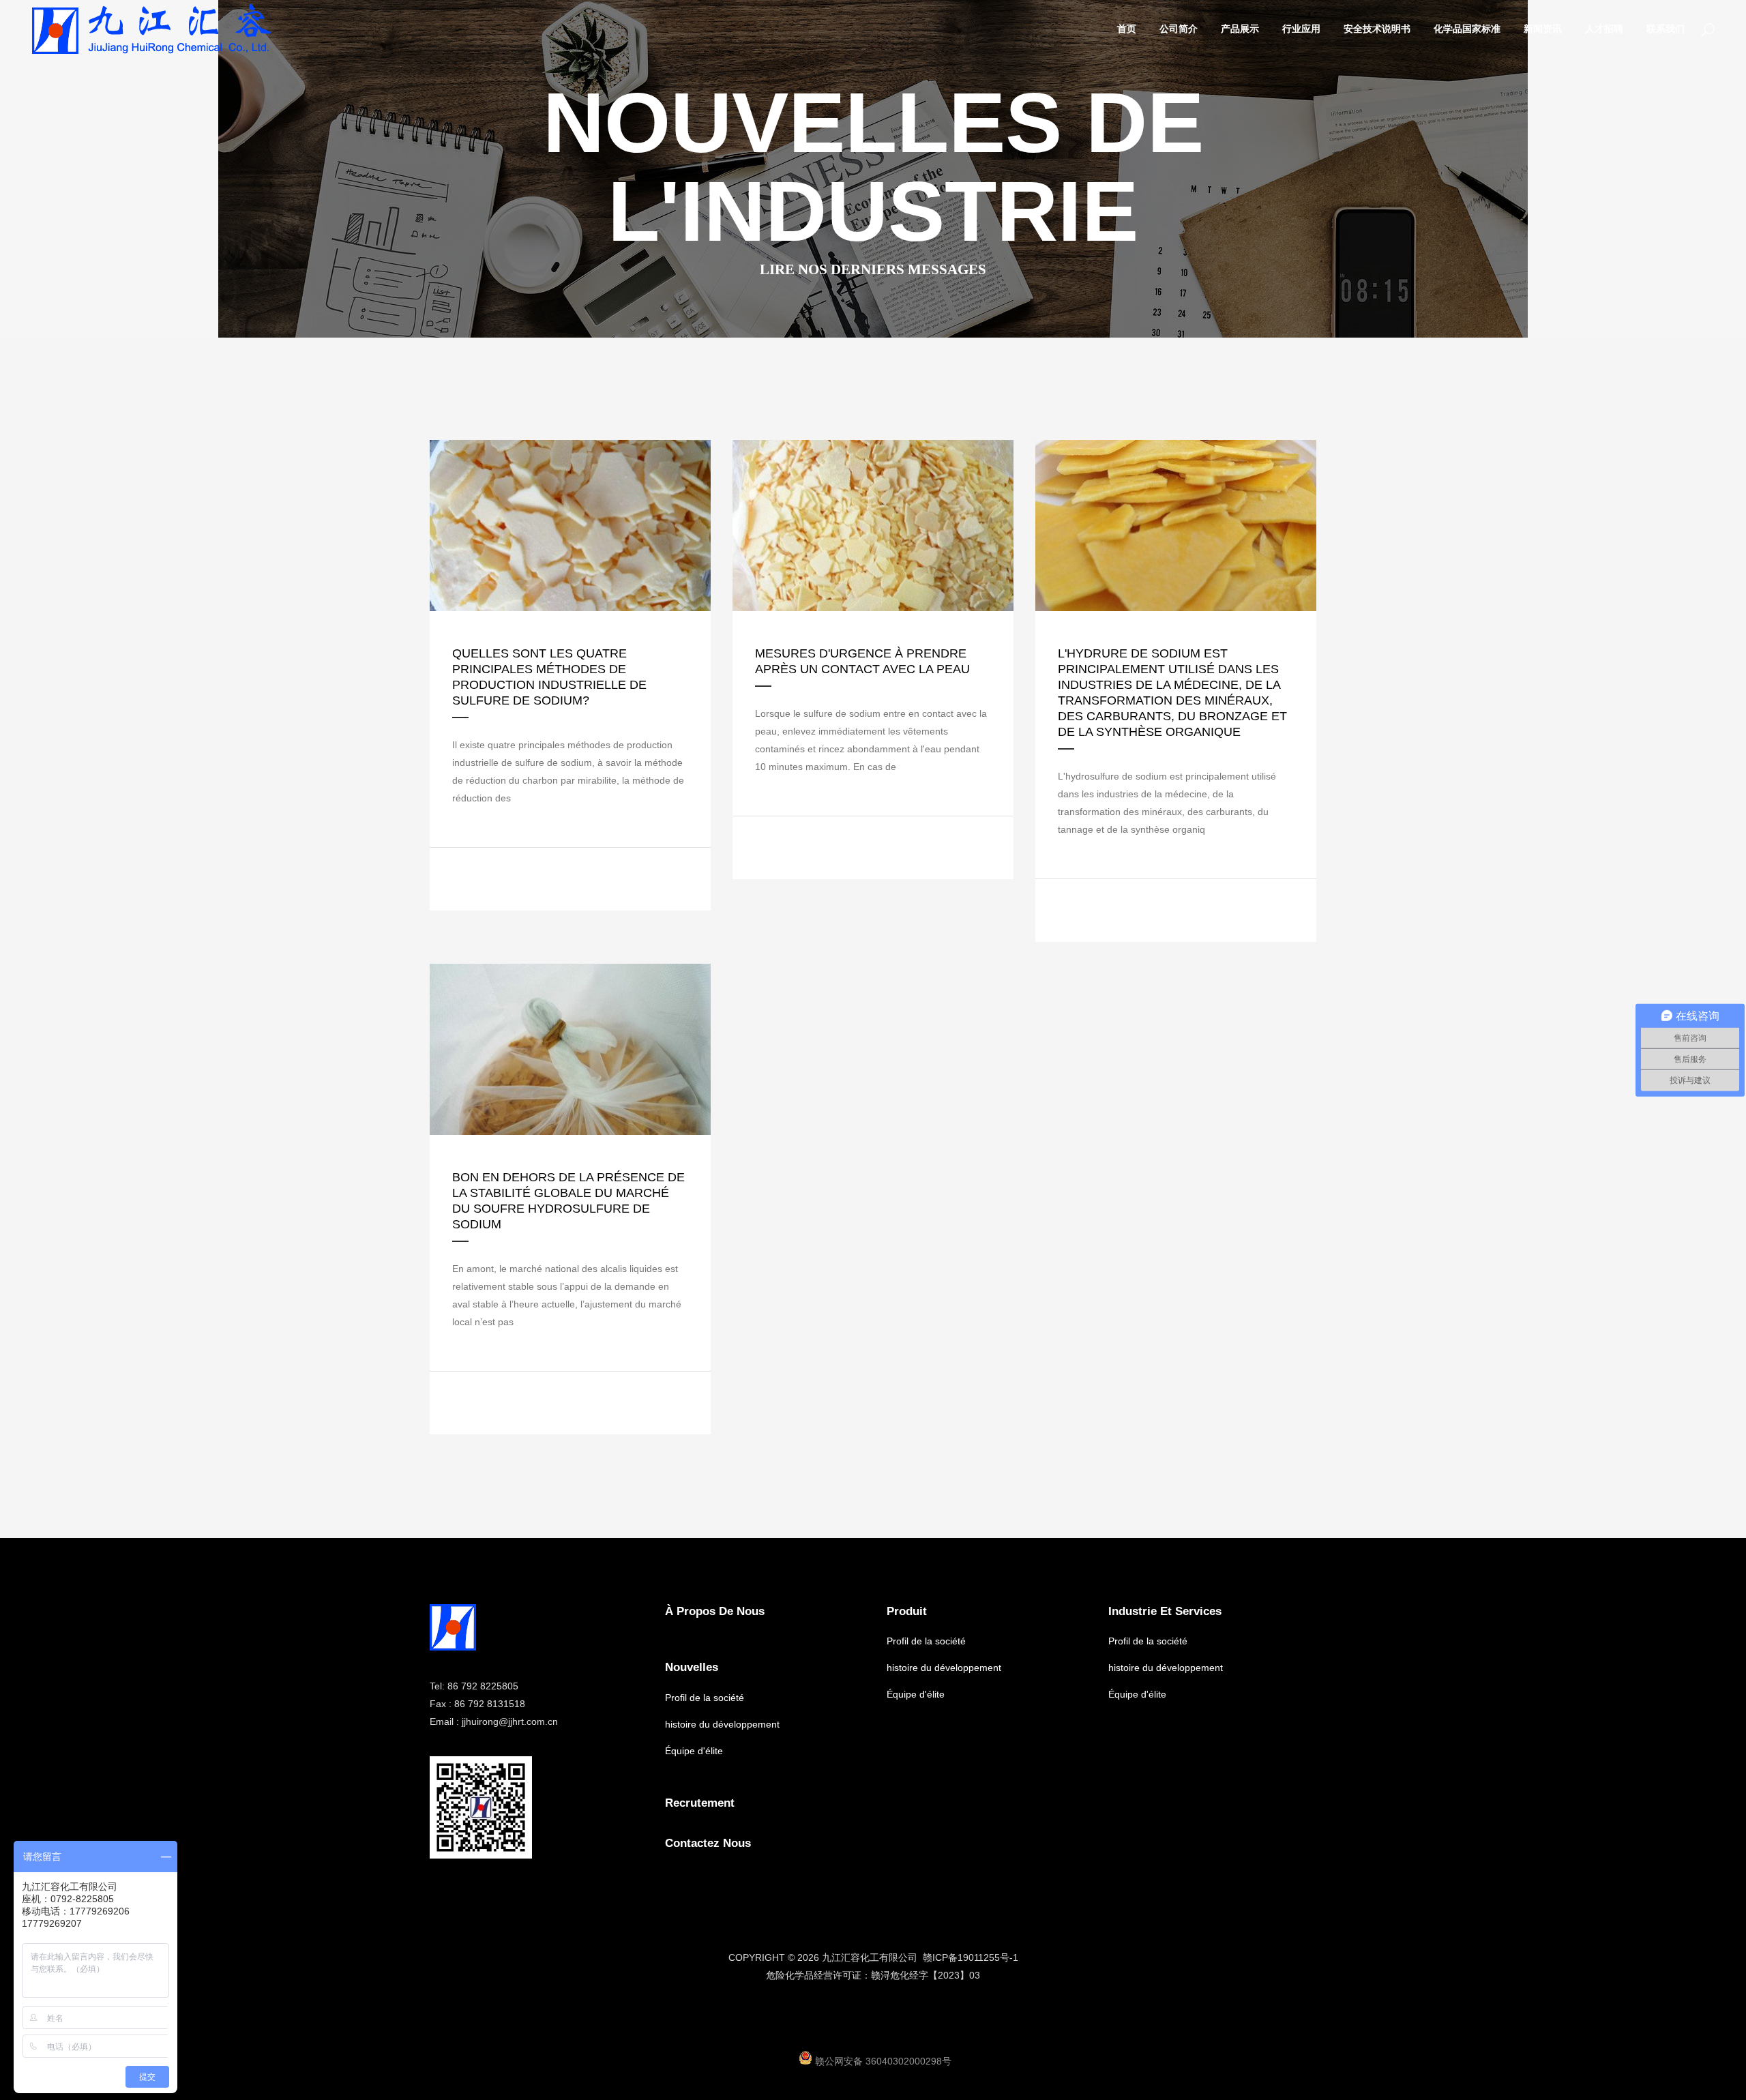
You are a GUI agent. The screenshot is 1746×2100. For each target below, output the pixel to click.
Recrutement (700, 1803)
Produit (907, 1611)
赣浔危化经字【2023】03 (926, 1975)
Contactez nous (708, 1843)
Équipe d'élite (694, 1751)
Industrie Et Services (1165, 1611)
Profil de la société (705, 1698)
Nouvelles (692, 1667)
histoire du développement (722, 1724)
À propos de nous (715, 1611)
